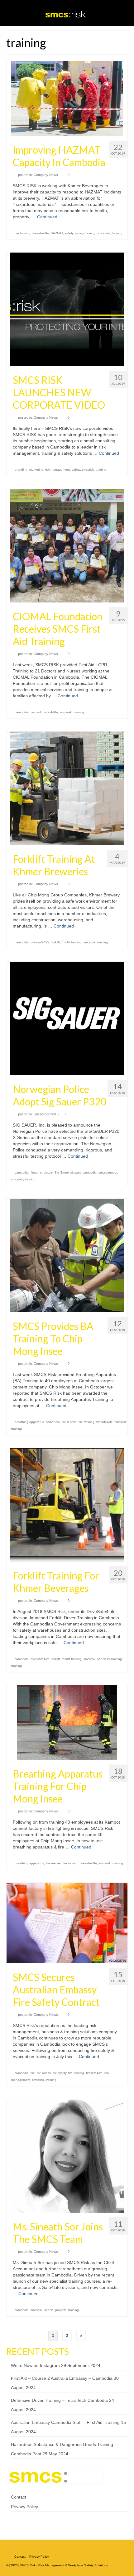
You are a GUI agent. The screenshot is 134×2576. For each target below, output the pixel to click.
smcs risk (104, 233)
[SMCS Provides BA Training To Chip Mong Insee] (67, 1255)
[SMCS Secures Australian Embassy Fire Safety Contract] (67, 1923)
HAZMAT (57, 233)
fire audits (44, 2073)
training (117, 233)
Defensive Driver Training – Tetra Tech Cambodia (59, 2400)
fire (33, 2073)
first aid (36, 712)
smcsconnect (108, 1172)
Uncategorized (45, 1114)
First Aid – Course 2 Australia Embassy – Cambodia (62, 2378)
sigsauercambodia (84, 1172)
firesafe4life (41, 233)
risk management (57, 470)
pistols (48, 1172)
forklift (56, 942)
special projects (55, 2310)
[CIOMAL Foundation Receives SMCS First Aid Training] (67, 545)
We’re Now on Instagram (35, 2365)
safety (69, 233)
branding (21, 470)
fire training (23, 233)
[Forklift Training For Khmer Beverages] (67, 1504)
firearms (36, 1172)
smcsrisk (88, 470)
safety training (85, 233)
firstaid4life (50, 712)
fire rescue (69, 1422)
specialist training (110, 1659)
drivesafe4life (40, 942)
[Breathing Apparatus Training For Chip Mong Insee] (67, 1722)
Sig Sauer (62, 1172)
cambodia (22, 712)
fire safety (60, 2073)
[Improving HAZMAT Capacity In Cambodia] (67, 98)
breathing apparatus (29, 1422)
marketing (36, 470)
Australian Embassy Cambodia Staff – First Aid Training (65, 2422)
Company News (46, 175)
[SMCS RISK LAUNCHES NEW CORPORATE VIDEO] (67, 309)
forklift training (72, 942)
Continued (47, 217)
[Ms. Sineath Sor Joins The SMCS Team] (67, 2155)
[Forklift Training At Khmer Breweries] (67, 788)
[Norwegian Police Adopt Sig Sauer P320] (67, 1018)
